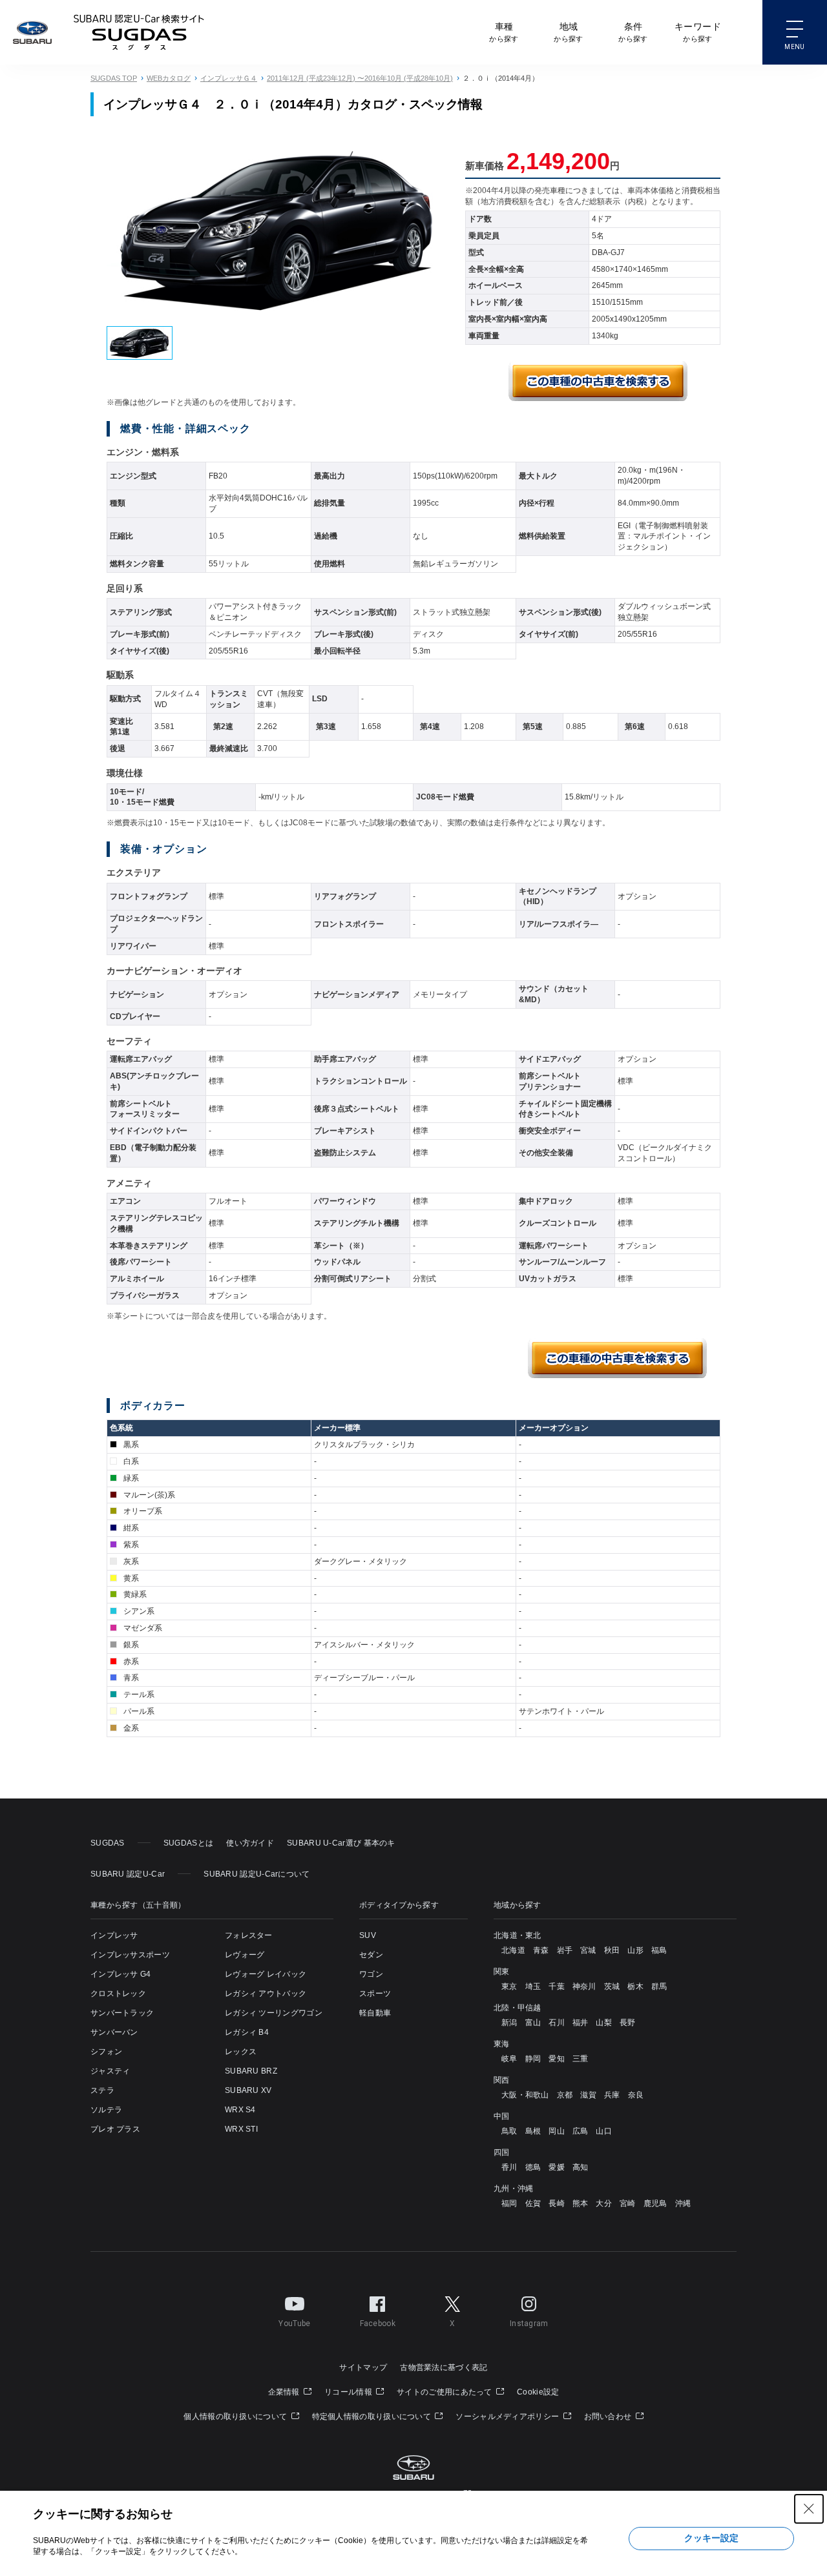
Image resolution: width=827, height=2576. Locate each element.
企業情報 (285, 2392)
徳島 (533, 2167)
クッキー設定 (711, 2538)
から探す (504, 32)
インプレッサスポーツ (130, 1955)
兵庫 (612, 2095)
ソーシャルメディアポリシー (508, 2416)
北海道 (513, 1950)
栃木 (635, 1986)
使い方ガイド (250, 1843)
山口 (604, 2131)
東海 (502, 2044)
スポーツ (375, 1994)
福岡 (509, 2203)
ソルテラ (106, 2110)
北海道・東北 (518, 1935)
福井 (581, 2023)
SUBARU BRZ (251, 2071)
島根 (533, 2131)
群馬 (659, 1986)
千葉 (557, 1986)
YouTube (294, 2324)
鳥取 (509, 2131)
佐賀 (533, 2203)
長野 (628, 2023)
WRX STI (241, 2129)
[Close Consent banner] (809, 2509)
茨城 (612, 1986)
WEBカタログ (169, 78)
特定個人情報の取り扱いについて (373, 2416)
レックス (241, 2052)
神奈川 (584, 1986)
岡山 (557, 2131)
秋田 (612, 1950)
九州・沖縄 (514, 2189)
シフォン (106, 2052)
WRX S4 (240, 2110)
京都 (565, 2095)
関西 (502, 2080)
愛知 (557, 2059)
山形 (635, 1950)
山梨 (604, 2023)
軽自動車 (375, 2013)
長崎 (557, 2203)
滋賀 (588, 2095)
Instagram (529, 2324)
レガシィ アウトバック (266, 1994)
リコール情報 (349, 2392)
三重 (581, 2059)
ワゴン (371, 1974)
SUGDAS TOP (114, 78)
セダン (371, 1955)
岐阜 (509, 2059)
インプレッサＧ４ (229, 78)
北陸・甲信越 (518, 2008)
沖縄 (683, 2203)
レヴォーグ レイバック (266, 1974)
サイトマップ (363, 2367)
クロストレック (118, 1994)
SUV (368, 1935)
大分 (604, 2203)
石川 (557, 2023)
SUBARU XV (248, 2090)
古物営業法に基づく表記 (444, 2367)
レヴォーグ (245, 1955)
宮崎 (628, 2203)
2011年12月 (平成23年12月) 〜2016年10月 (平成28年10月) (360, 78)
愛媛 (557, 2167)
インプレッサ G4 (121, 1974)
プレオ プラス (115, 2129)
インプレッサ (114, 1935)
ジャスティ (110, 2071)
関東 (502, 1972)
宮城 (588, 1950)
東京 (509, 1986)
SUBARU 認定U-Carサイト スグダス (139, 32)
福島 (659, 1950)
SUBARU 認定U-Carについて (256, 1874)
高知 (581, 2167)
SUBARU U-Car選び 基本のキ (341, 1843)
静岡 (533, 2059)
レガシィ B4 (247, 2032)
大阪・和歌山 (525, 2095)
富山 (533, 2023)
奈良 (636, 2095)
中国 (502, 2116)
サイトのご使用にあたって (445, 2392)
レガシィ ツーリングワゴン (274, 2013)
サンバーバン (114, 2032)
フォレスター (249, 1935)
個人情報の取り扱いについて (236, 2416)
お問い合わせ (609, 2416)
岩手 (565, 1950)
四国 (502, 2152)
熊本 (581, 2203)
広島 (581, 2131)
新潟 (509, 2023)
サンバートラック (122, 2013)
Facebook (378, 2324)
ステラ (102, 2090)
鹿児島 (655, 2203)
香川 (509, 2167)
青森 (541, 1950)
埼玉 (533, 1986)
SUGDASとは (188, 1843)
